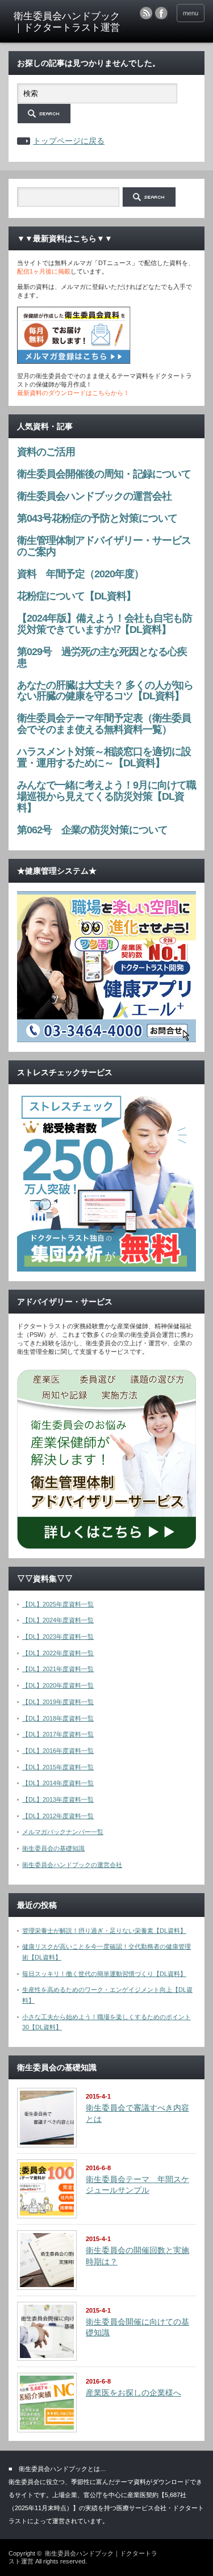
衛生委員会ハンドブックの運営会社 (72, 1865)
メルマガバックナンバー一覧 (63, 1832)
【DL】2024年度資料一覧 (58, 1620)
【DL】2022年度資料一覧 (58, 1653)
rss (146, 13)
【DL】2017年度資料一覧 (58, 1734)
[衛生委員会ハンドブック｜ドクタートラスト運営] (67, 22)
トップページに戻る (69, 141)
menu (191, 13)
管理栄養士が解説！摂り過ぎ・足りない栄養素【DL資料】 (104, 1931)
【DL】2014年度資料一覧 (58, 1783)
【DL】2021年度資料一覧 (58, 1669)
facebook (161, 13)
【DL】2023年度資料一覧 (58, 1637)
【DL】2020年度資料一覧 (58, 1685)
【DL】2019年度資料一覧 (58, 1702)
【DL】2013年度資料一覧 (58, 1799)
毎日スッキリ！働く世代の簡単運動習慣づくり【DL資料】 (104, 1974)
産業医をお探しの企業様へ (133, 2393)
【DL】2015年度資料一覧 (58, 1767)
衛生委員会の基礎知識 (53, 1848)
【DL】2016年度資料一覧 (58, 1751)
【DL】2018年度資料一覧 (58, 1718)
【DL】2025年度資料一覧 (58, 1604)
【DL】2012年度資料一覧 (58, 1816)
